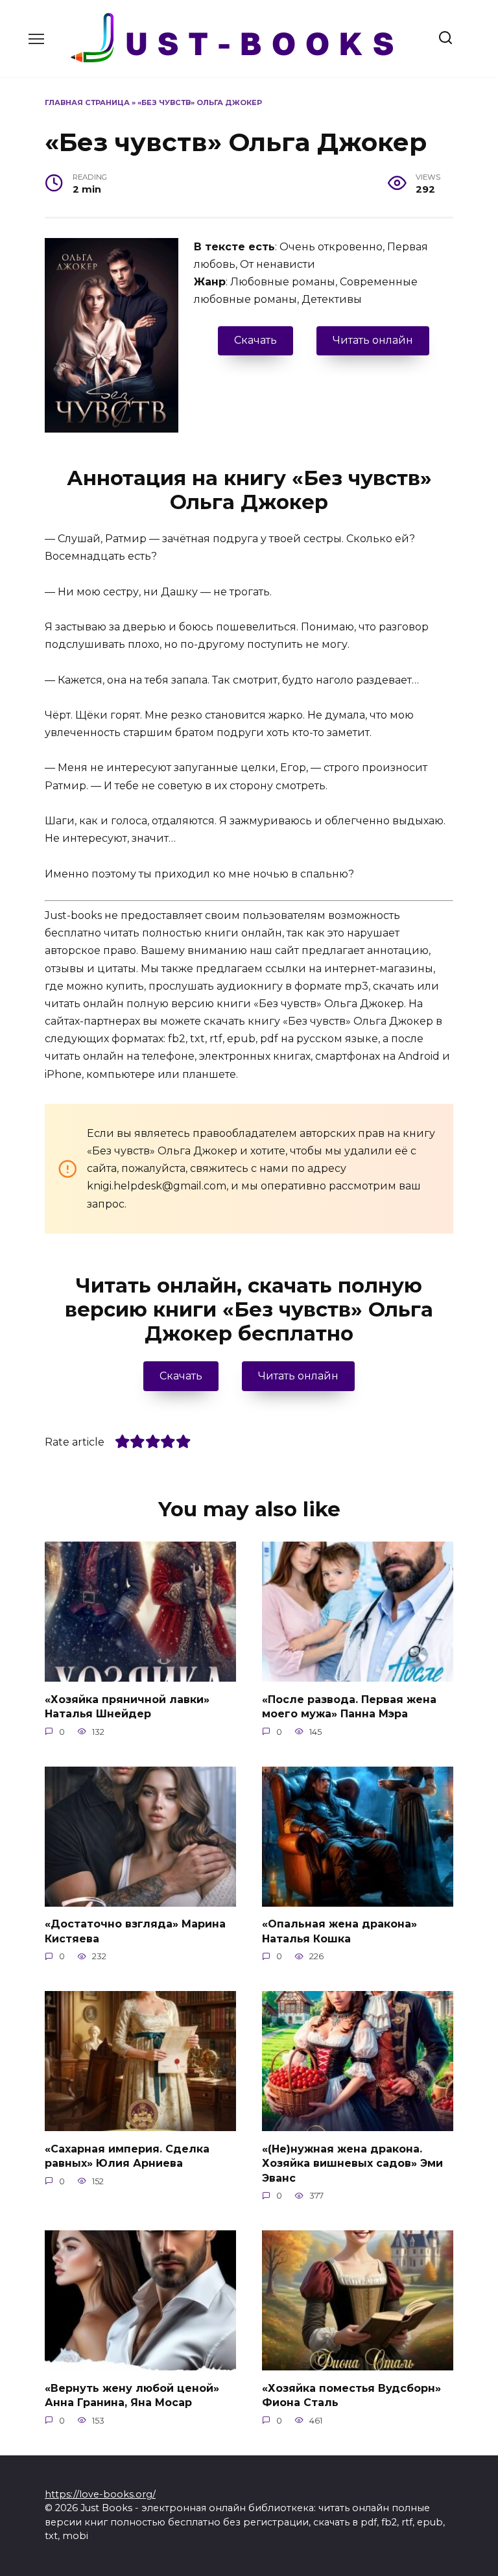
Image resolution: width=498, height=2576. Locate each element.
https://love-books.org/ (100, 2494)
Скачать (255, 340)
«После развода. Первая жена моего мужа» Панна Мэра (349, 1706)
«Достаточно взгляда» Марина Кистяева (135, 1931)
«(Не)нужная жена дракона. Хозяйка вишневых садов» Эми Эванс (352, 2163)
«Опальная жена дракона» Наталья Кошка (339, 1931)
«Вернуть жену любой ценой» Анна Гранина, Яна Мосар (132, 2395)
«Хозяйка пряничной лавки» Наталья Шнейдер (127, 1706)
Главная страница (87, 102)
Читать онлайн (373, 340)
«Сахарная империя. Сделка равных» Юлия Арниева (127, 2155)
